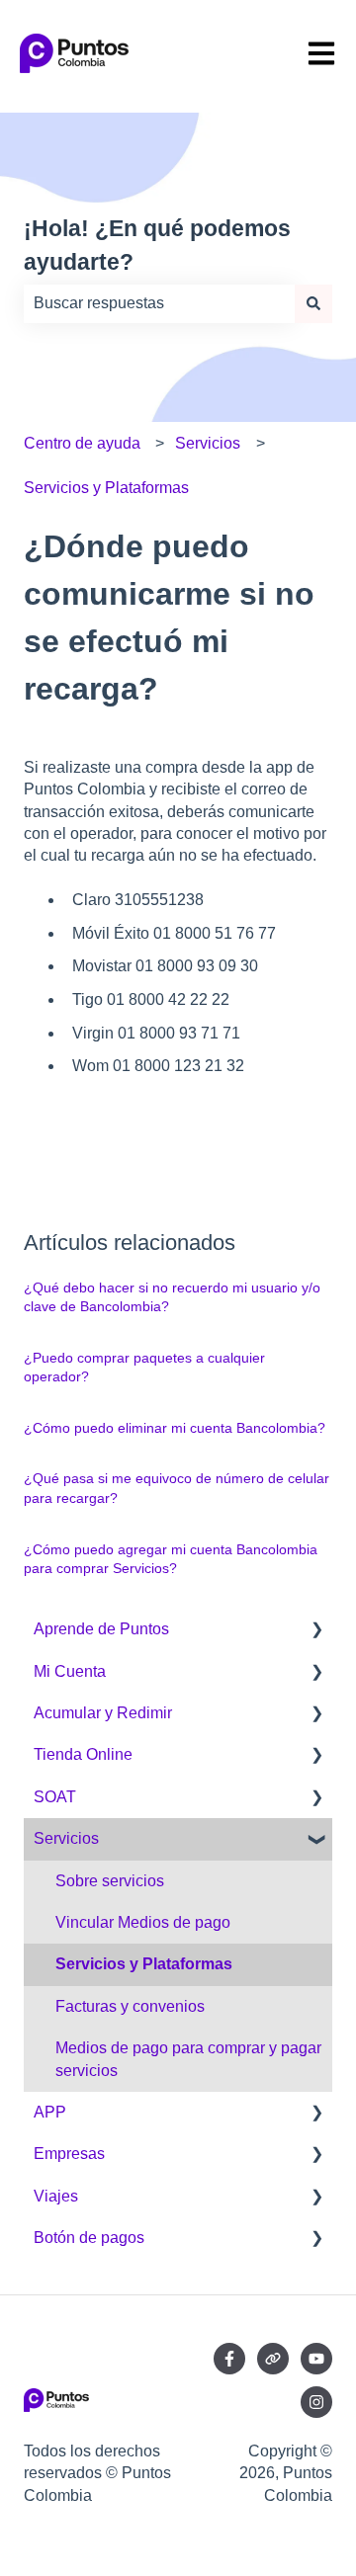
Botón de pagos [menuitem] (89, 2238)
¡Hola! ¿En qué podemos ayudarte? (157, 246)
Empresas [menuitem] (69, 2154)
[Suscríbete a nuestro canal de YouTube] (316, 2359)
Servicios (208, 443)
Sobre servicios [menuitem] (110, 1881)
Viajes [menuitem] (56, 2196)
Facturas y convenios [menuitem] (130, 2006)
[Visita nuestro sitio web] (273, 2359)
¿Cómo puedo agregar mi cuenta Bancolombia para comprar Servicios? (171, 1559)
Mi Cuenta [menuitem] (70, 1671)
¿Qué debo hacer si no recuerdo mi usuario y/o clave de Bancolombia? (172, 1297)
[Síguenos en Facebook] (229, 2359)
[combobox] (159, 303)
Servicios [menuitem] (66, 1838)
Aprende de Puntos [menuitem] (101, 1629)
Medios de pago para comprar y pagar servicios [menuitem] (188, 2059)
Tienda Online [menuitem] (83, 1754)
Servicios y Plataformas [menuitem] (144, 1964)
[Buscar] (313, 303)
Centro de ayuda (82, 443)
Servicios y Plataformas (106, 488)
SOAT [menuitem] (55, 1797)
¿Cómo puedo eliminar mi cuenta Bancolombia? (175, 1428)
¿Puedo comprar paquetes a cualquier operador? (144, 1368)
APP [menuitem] (50, 2112)
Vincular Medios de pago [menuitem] (143, 1922)
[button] (316, 1631)
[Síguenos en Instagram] (316, 2402)
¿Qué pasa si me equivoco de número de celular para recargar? (177, 1488)
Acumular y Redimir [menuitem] (103, 1713)
